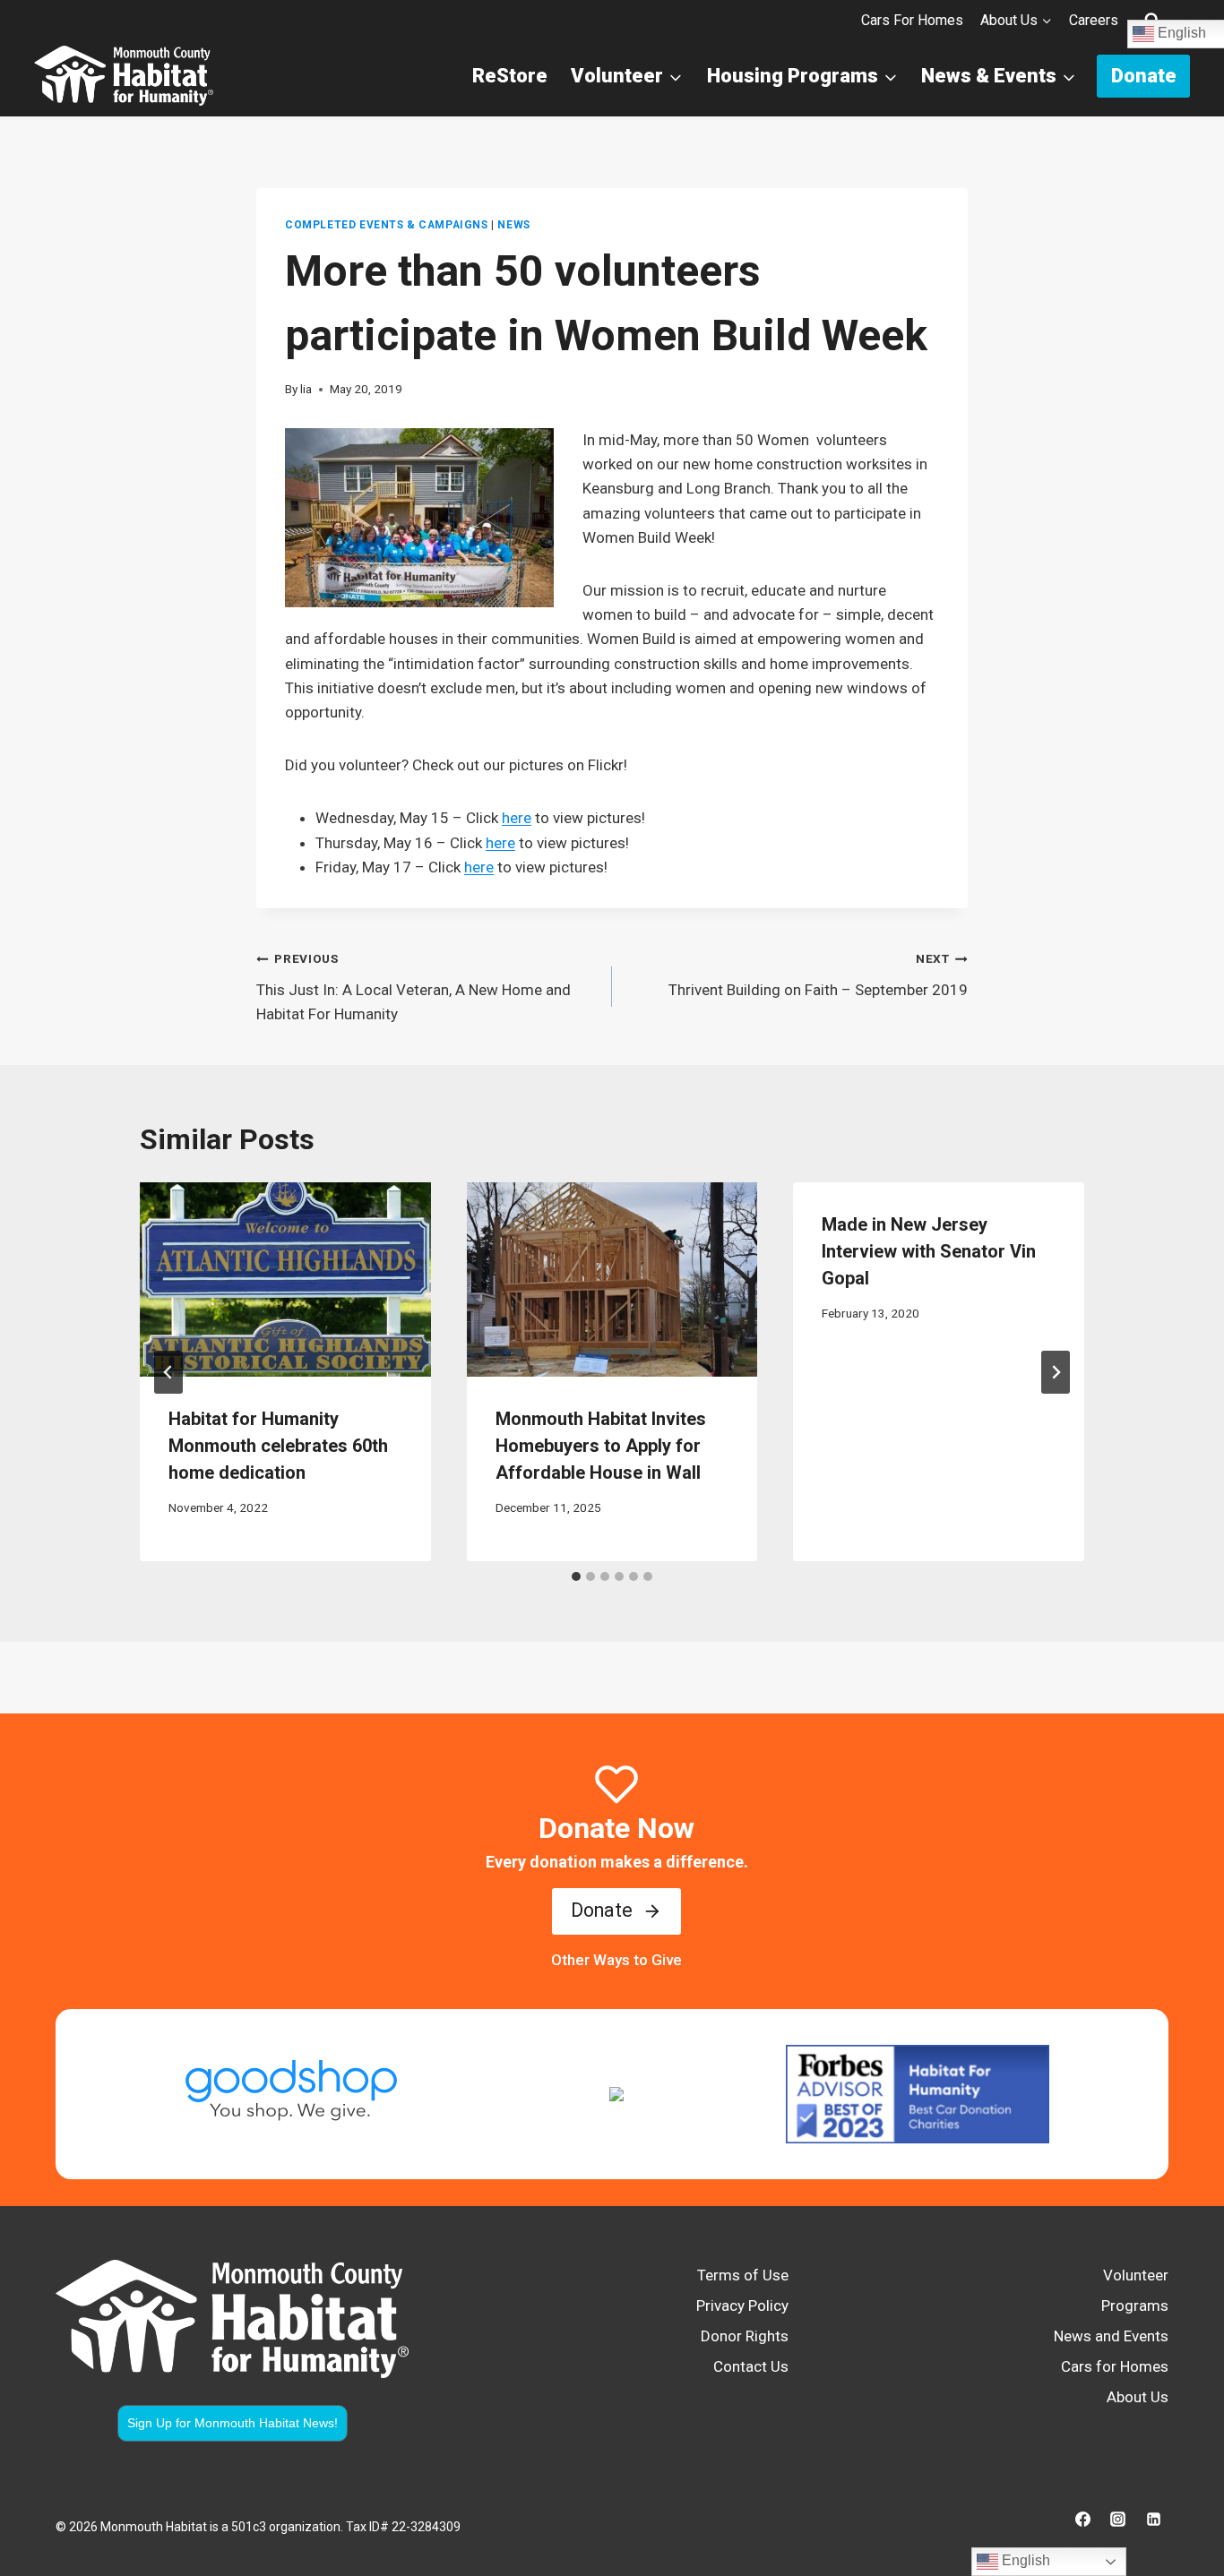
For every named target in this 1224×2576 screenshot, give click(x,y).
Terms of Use (743, 2275)
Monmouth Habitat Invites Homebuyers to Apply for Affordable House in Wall (601, 1446)
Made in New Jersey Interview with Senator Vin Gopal (929, 1251)
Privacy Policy (742, 2306)
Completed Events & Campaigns (387, 225)
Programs (1135, 2306)
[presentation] (285, 1279)
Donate (1144, 76)
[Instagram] (1118, 2520)
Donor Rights (745, 2336)
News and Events (1111, 2336)
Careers (1094, 20)
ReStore (510, 76)
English (1024, 2560)
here (517, 818)
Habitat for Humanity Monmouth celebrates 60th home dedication (278, 1446)
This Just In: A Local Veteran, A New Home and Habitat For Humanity (414, 987)
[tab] (576, 1576)
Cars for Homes (912, 20)
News (513, 225)
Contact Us (751, 2366)
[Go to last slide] (168, 1372)
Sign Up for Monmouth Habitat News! (233, 2423)
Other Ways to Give (616, 1960)
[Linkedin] (1153, 2520)
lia (306, 389)
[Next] (1056, 1372)
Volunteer (1136, 2275)
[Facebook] (1083, 2520)
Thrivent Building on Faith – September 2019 (818, 975)
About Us (1138, 2397)
